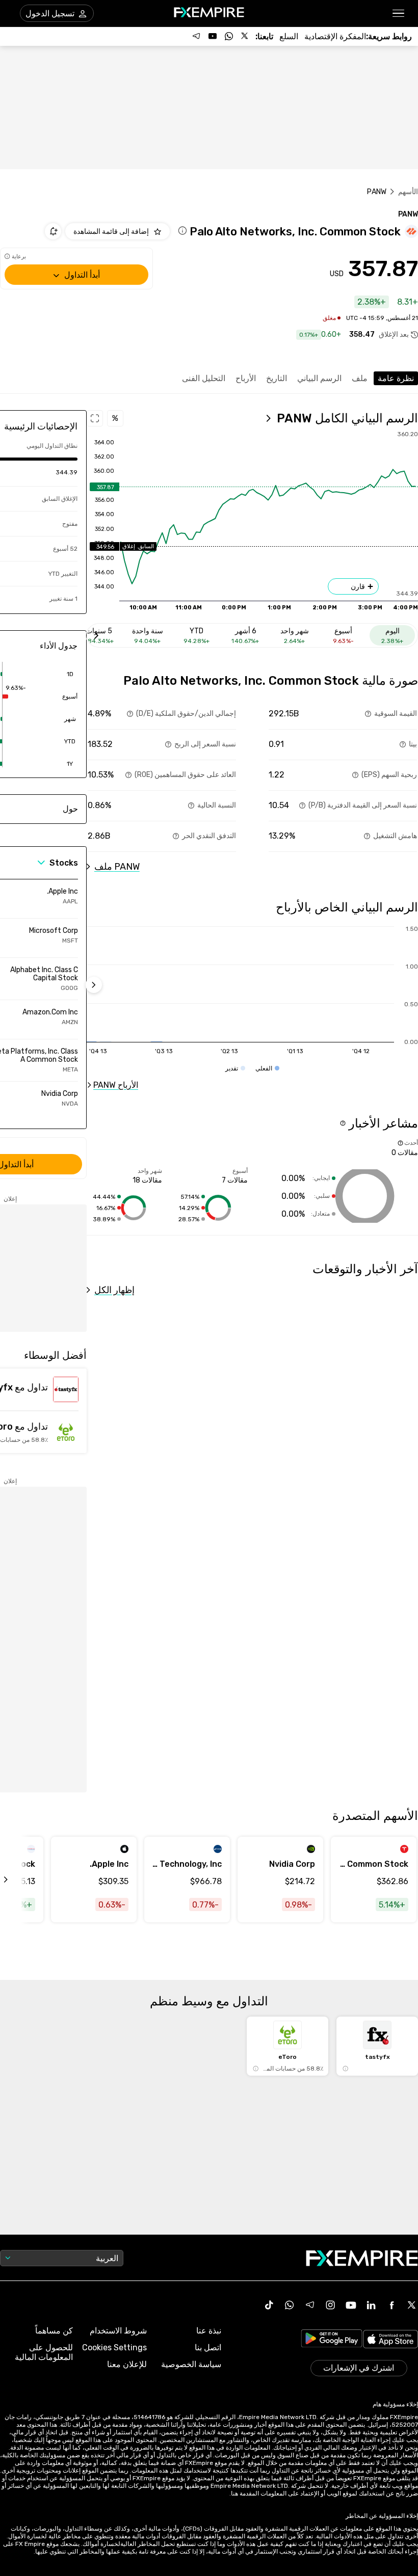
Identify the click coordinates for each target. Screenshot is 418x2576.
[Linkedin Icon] (371, 2305)
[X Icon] (412, 2305)
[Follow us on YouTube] (213, 36)
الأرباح (246, 378)
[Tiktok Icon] (269, 2305)
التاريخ (277, 378)
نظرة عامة (396, 378)
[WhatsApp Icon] (290, 2305)
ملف (360, 378)
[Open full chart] (95, 418)
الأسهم (408, 192)
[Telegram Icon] (310, 2305)
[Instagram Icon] (330, 2305)
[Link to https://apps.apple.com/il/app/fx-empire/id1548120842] (390, 2340)
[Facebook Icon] (391, 2305)
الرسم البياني (319, 378)
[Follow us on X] (245, 36)
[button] (399, 14)
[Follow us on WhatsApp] (229, 36)
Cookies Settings (114, 2347)
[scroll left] (17, 1880)
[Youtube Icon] (351, 2305)
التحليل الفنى (204, 378)
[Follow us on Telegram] (196, 36)
